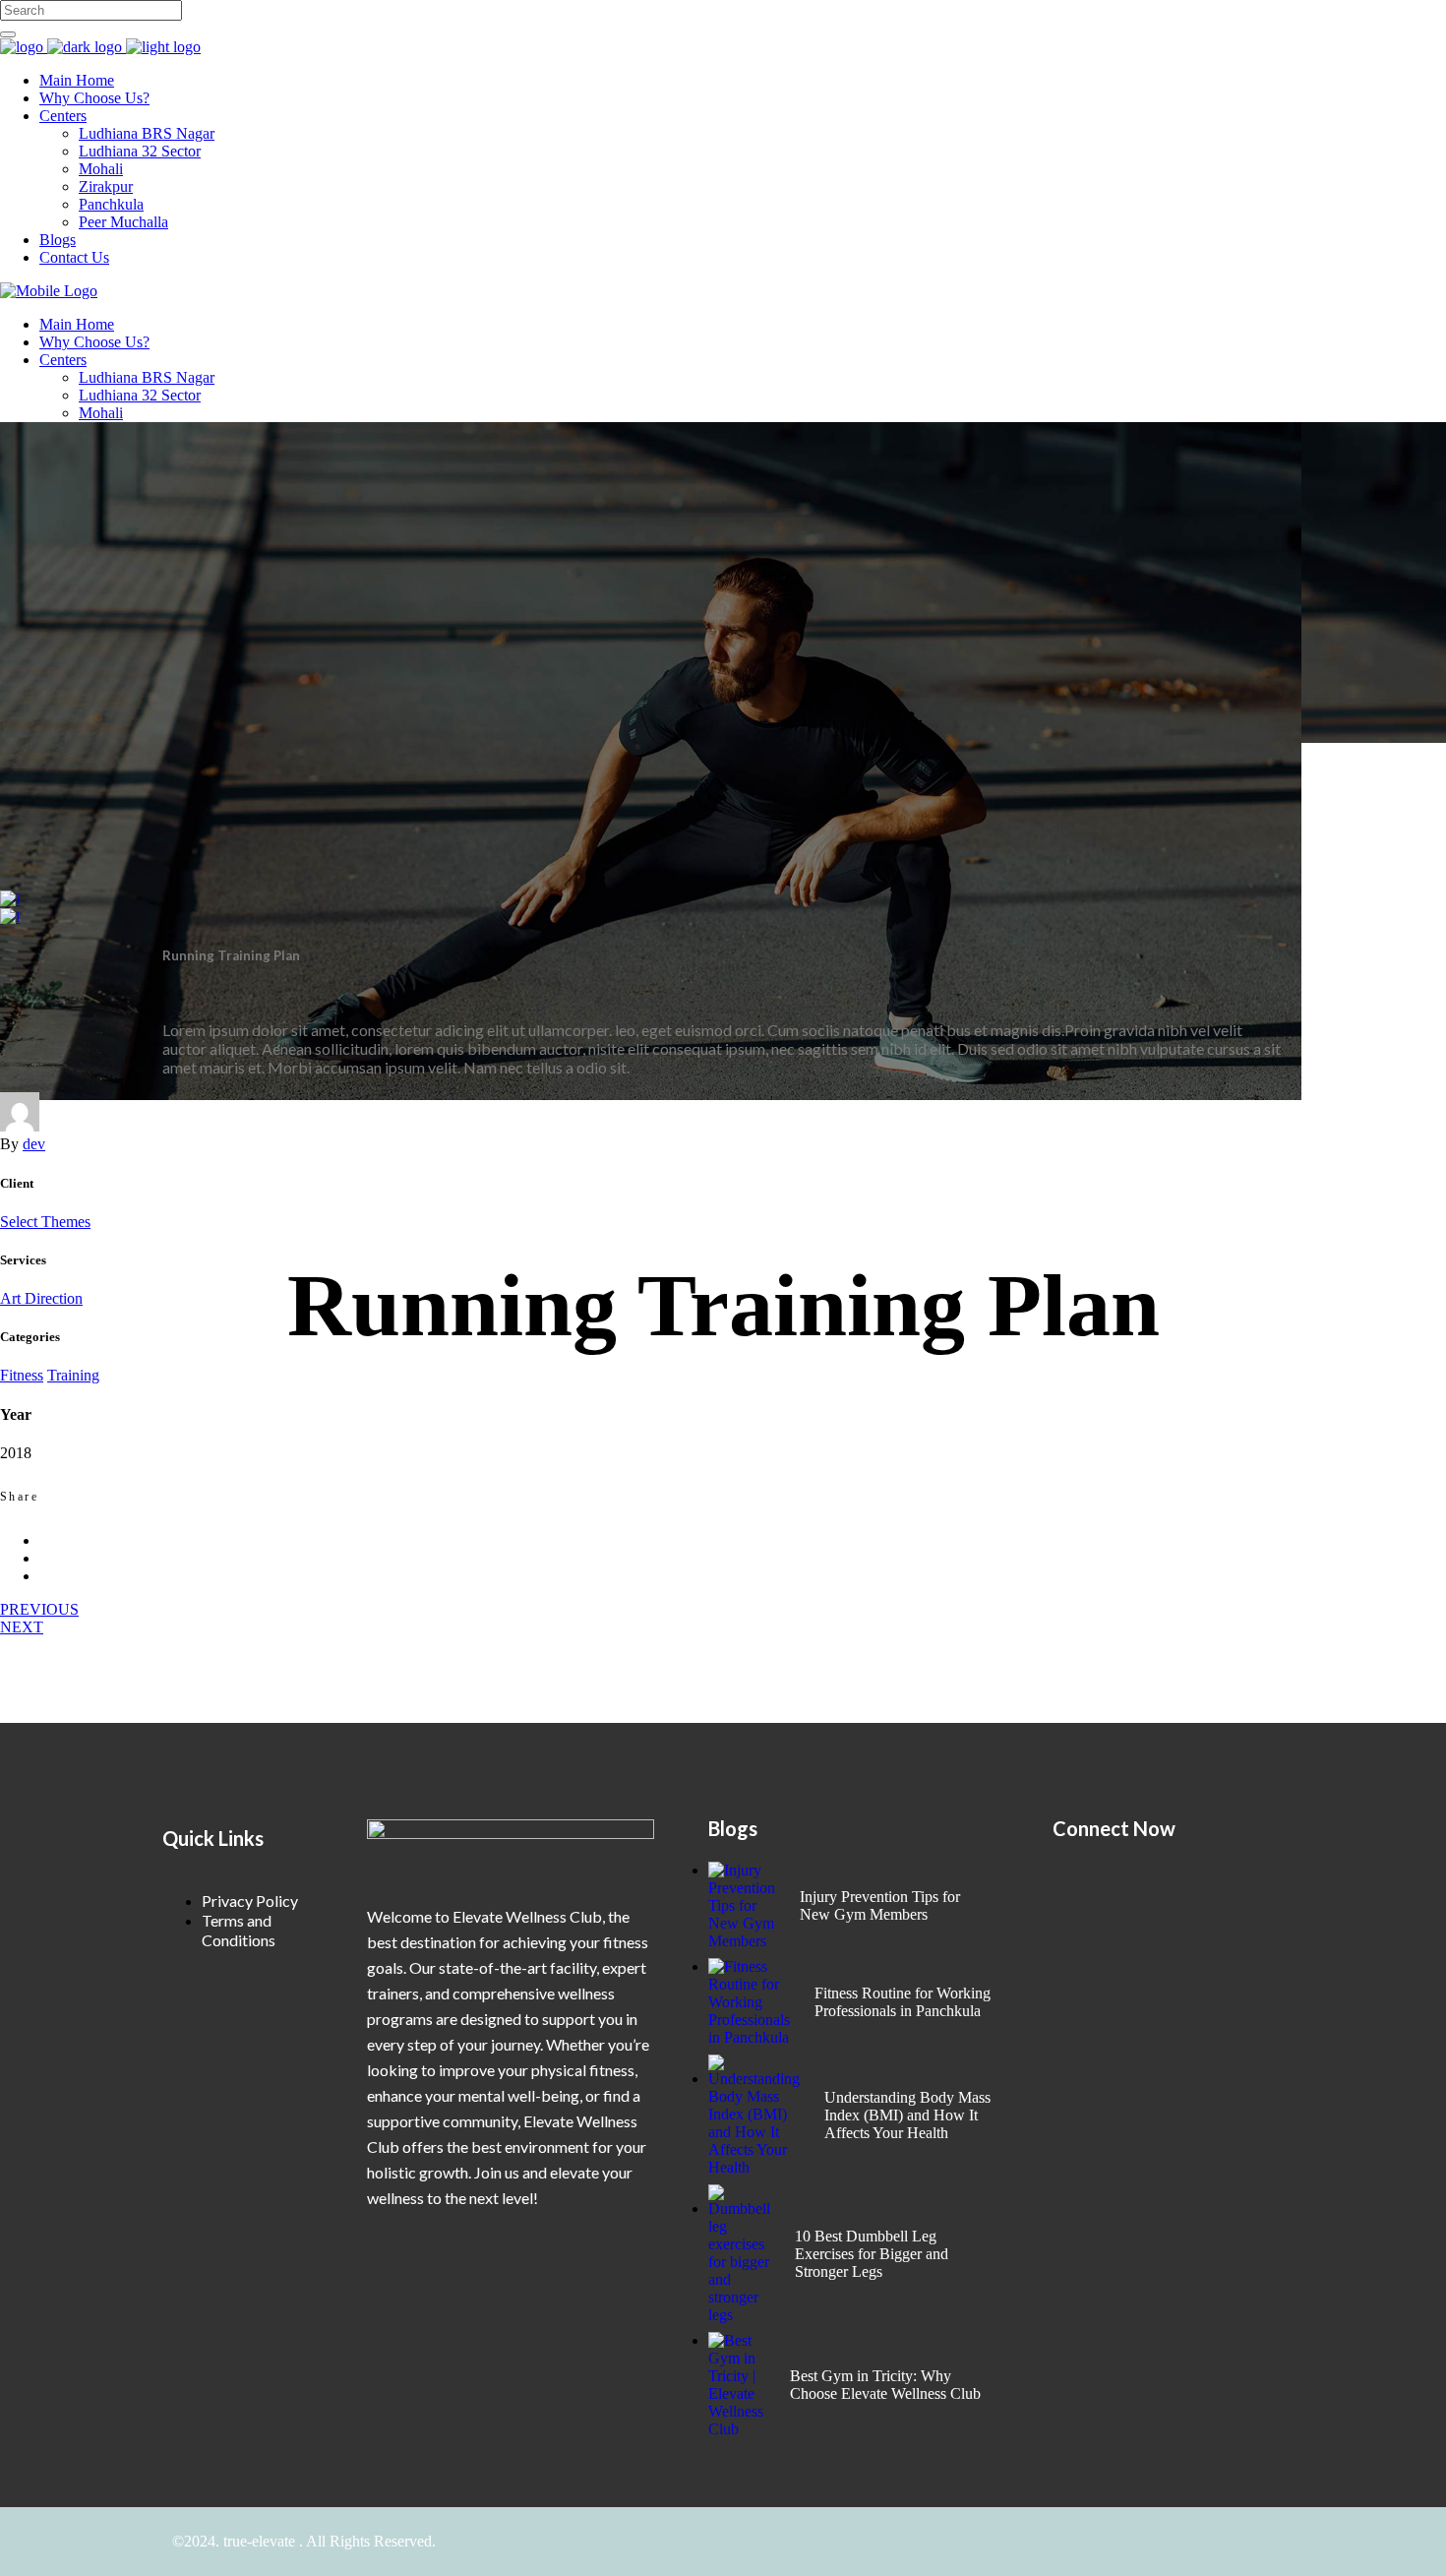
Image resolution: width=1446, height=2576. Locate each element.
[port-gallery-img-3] (10, 899)
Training (73, 1375)
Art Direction (41, 1298)
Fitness (22, 1375)
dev (34, 1144)
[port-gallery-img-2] (10, 917)
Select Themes (45, 1222)
